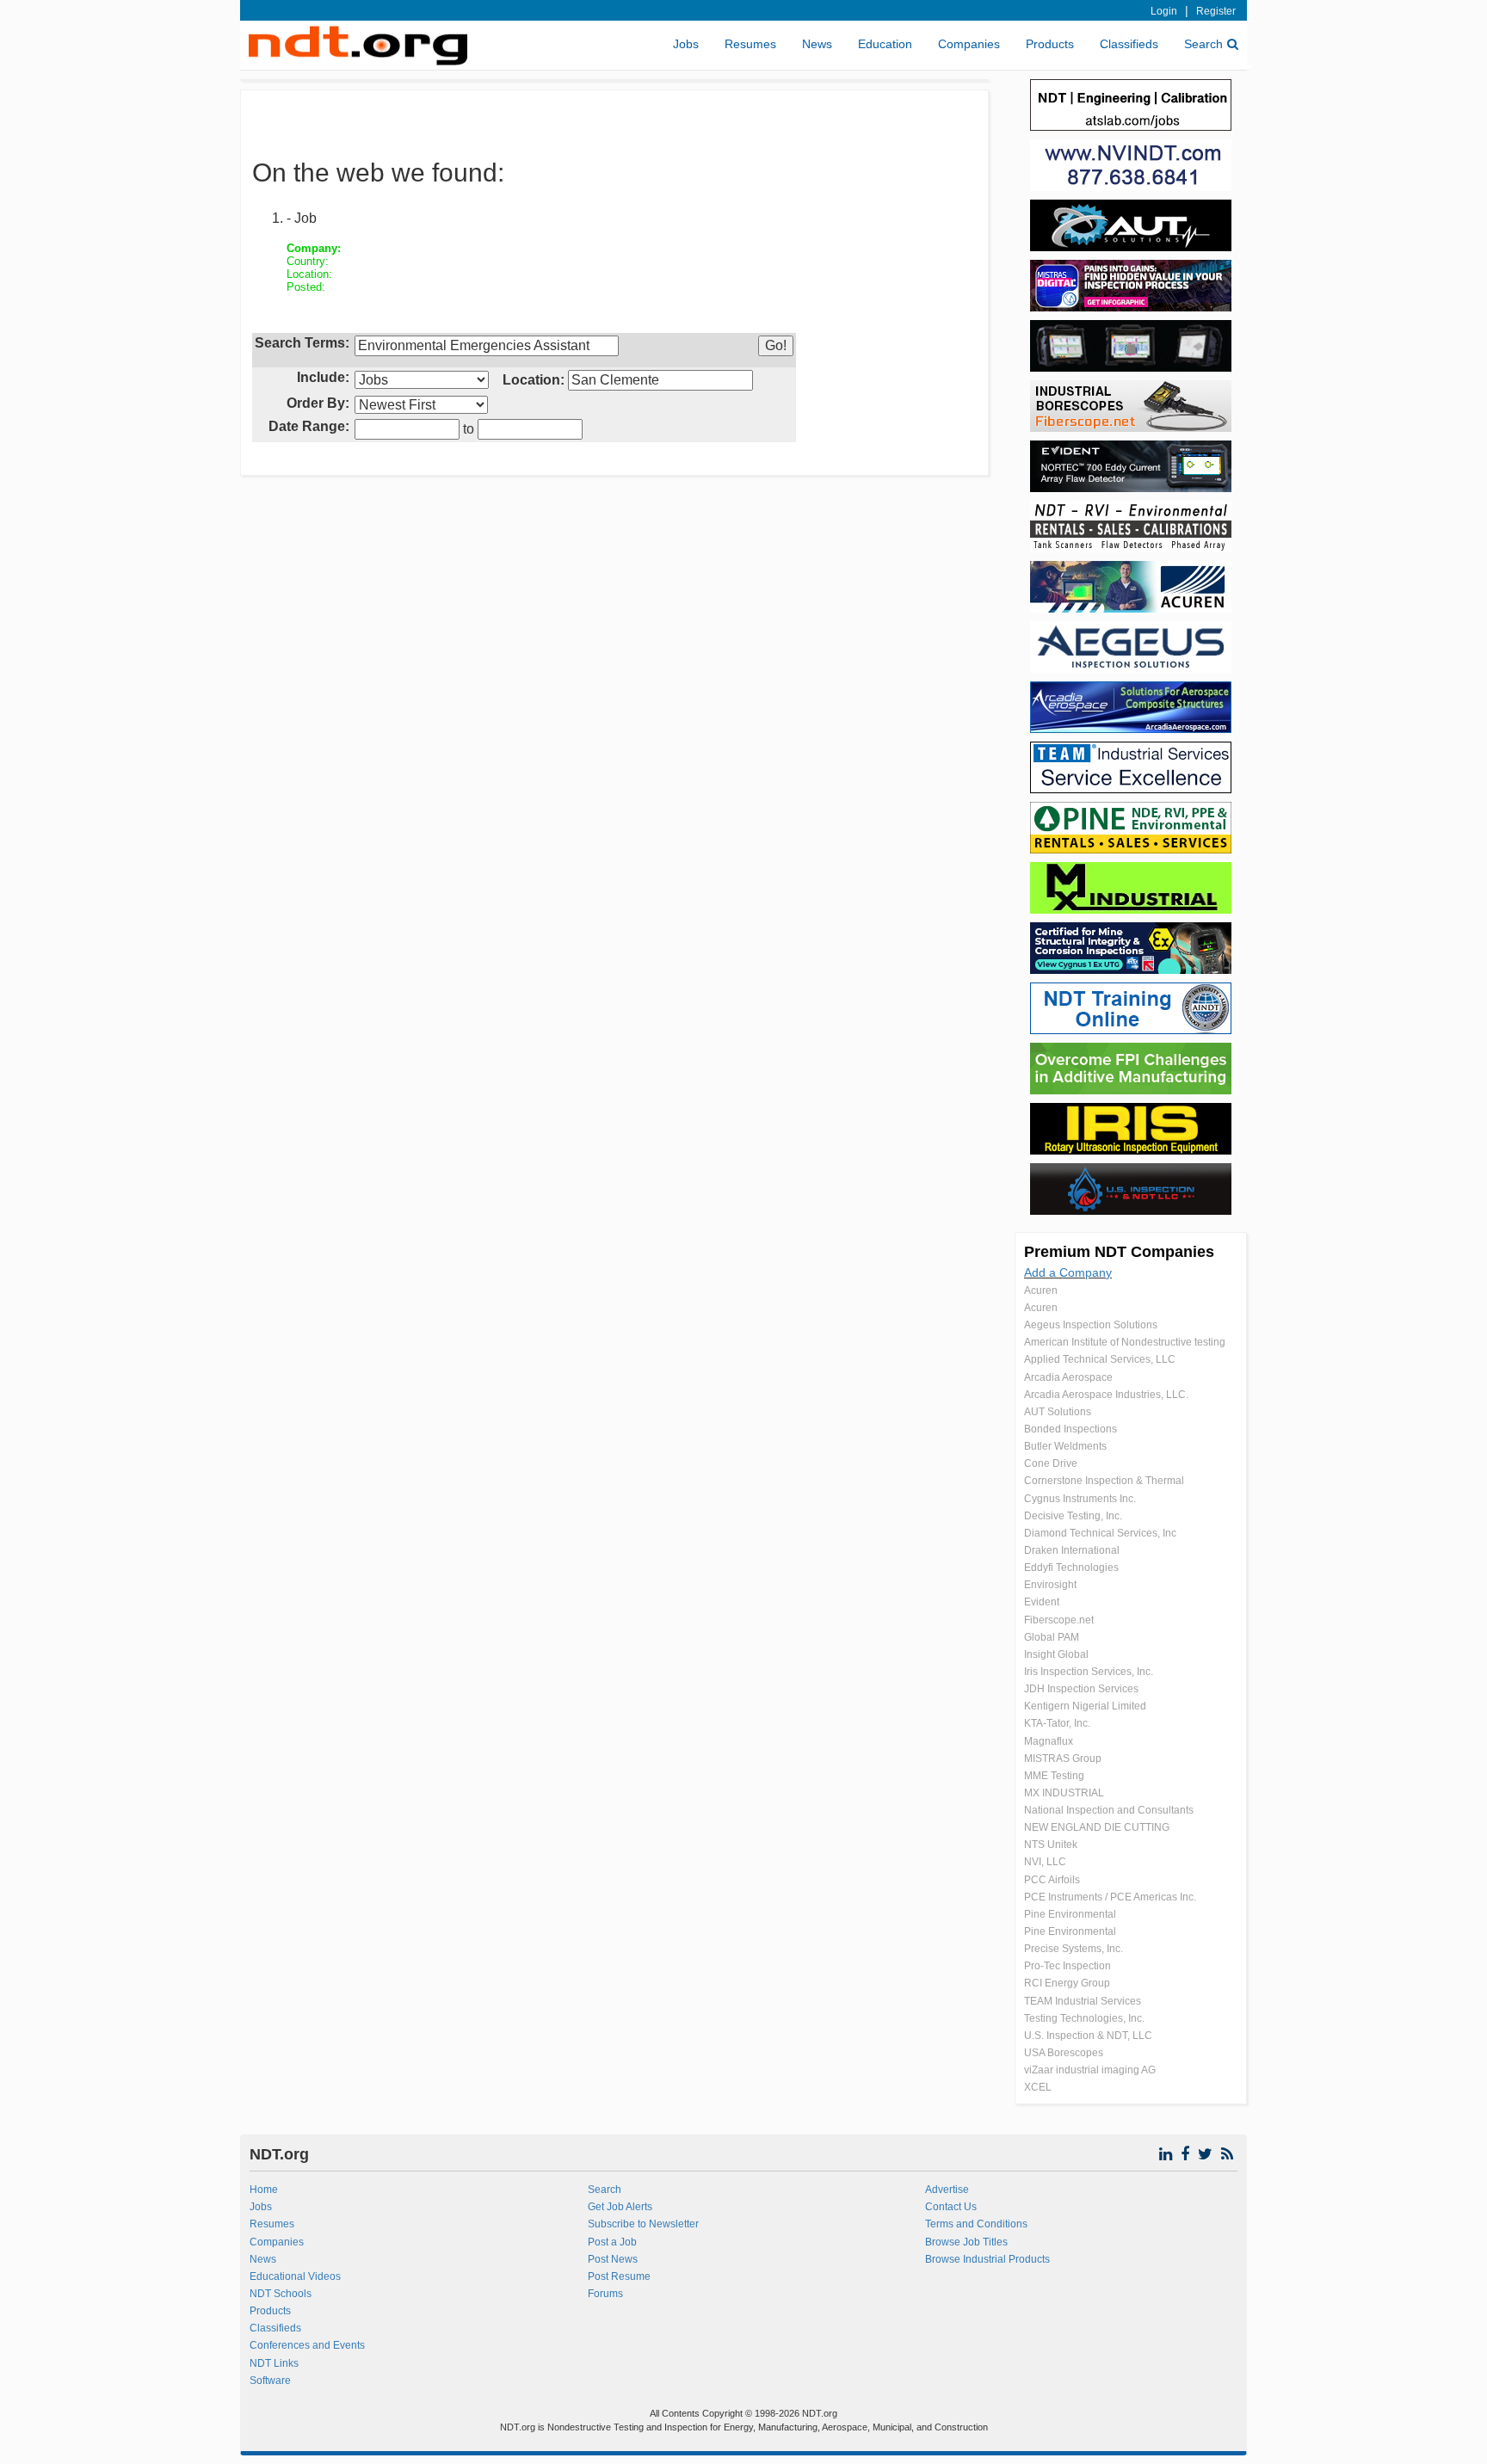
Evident (1042, 1602)
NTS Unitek (1051, 1845)
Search (1203, 44)
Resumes (750, 44)
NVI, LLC (1045, 1862)
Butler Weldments (1065, 1446)
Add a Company (1068, 1272)
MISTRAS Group (1063, 1759)
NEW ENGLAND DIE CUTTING (1097, 1827)
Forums (605, 2294)
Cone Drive (1051, 1463)
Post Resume (619, 2276)
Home (264, 2190)
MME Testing (1054, 1776)
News (817, 44)
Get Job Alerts (620, 2207)
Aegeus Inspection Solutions (1091, 1325)
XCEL (1038, 2087)
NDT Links (274, 2363)
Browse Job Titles (966, 2242)
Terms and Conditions (976, 2224)
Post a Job (612, 2242)
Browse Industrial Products (987, 2259)
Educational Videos (295, 2276)
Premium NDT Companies (1119, 1252)
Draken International (1072, 1550)
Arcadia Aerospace (1068, 1377)
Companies (969, 44)
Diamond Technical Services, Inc (1100, 1533)
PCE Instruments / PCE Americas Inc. (1110, 1897)
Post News (613, 2259)
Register (1216, 11)
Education (885, 44)
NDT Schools (281, 2294)
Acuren (1041, 1291)
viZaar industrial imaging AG (1090, 2070)
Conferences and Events (307, 2345)
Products (1050, 44)
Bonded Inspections (1071, 1429)
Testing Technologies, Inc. (1084, 2018)
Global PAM (1052, 1637)
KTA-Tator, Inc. (1057, 1723)
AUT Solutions (1058, 1412)
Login (1164, 11)
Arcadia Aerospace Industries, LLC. (1106, 1395)
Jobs (686, 44)
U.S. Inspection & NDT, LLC (1088, 2036)
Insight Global (1056, 1654)
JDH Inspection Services (1081, 1689)
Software (270, 2381)
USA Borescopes (1064, 2053)
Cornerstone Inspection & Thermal (1104, 1481)
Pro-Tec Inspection (1067, 1966)
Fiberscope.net (1059, 1620)
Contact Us (951, 2207)
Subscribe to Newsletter (643, 2224)
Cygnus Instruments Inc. (1080, 1499)
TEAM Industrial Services (1083, 2001)
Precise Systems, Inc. (1074, 1949)
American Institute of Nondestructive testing (1125, 1342)
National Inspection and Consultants (1109, 1810)
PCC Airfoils (1052, 1880)
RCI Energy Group (1067, 1983)
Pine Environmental (1070, 1914)
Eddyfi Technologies (1071, 1568)
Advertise (947, 2190)
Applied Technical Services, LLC (1100, 1359)
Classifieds (1129, 44)
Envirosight (1050, 1585)
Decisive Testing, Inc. (1073, 1516)
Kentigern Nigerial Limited (1085, 1706)
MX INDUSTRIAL (1064, 1793)
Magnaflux (1049, 1741)
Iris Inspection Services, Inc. (1089, 1672)
